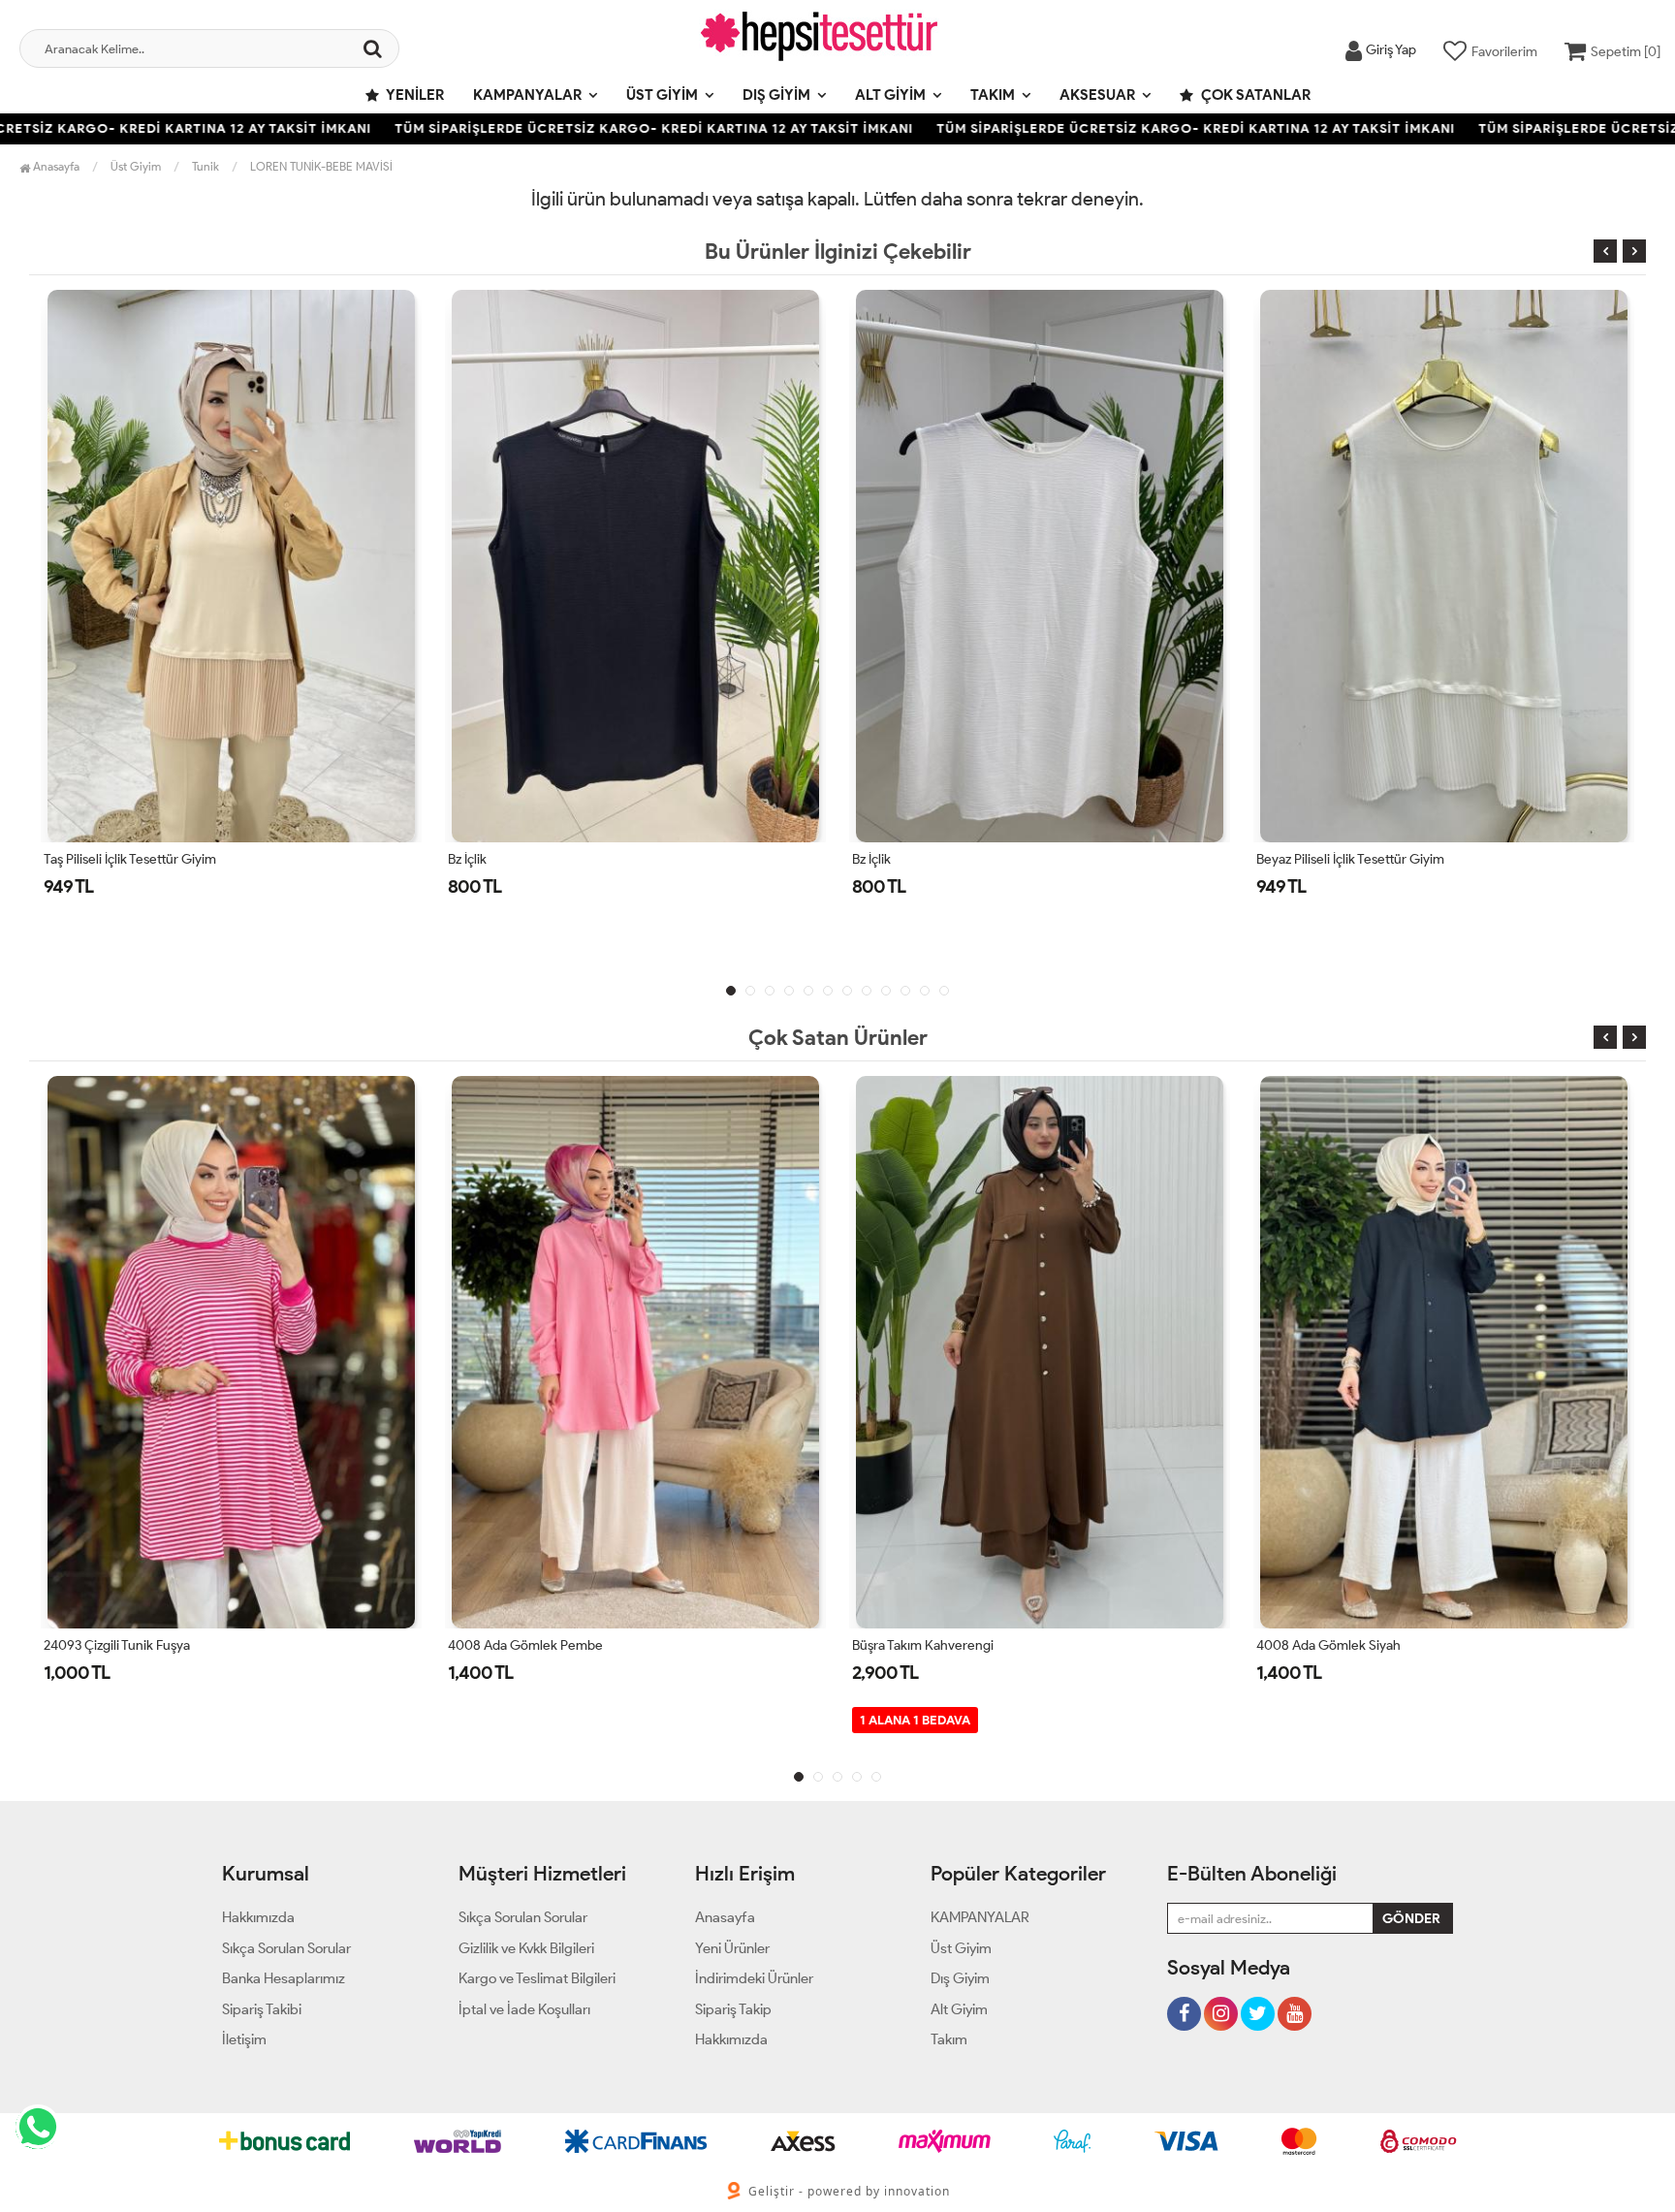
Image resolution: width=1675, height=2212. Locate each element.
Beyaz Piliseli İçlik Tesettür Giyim (1350, 859)
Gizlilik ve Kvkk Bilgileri (526, 1948)
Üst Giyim (662, 95)
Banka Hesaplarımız (284, 1978)
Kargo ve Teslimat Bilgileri (537, 1978)
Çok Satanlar (1254, 95)
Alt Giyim (890, 95)
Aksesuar (1097, 95)
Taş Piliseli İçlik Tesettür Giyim (130, 859)
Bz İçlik (467, 859)
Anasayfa (55, 166)
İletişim (244, 2039)
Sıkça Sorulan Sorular (286, 1948)
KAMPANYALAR (527, 95)
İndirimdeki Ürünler (754, 1978)
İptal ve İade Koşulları (524, 2009)
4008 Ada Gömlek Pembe (525, 1645)
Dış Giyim (776, 95)
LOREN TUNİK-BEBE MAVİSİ (321, 166)
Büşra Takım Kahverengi (923, 1645)
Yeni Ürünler (732, 1948)
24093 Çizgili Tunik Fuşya (117, 1645)
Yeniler (414, 95)
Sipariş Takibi (262, 2009)
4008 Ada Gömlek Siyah (1328, 1645)
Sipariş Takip (733, 2009)
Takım (993, 95)
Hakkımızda (258, 1917)
